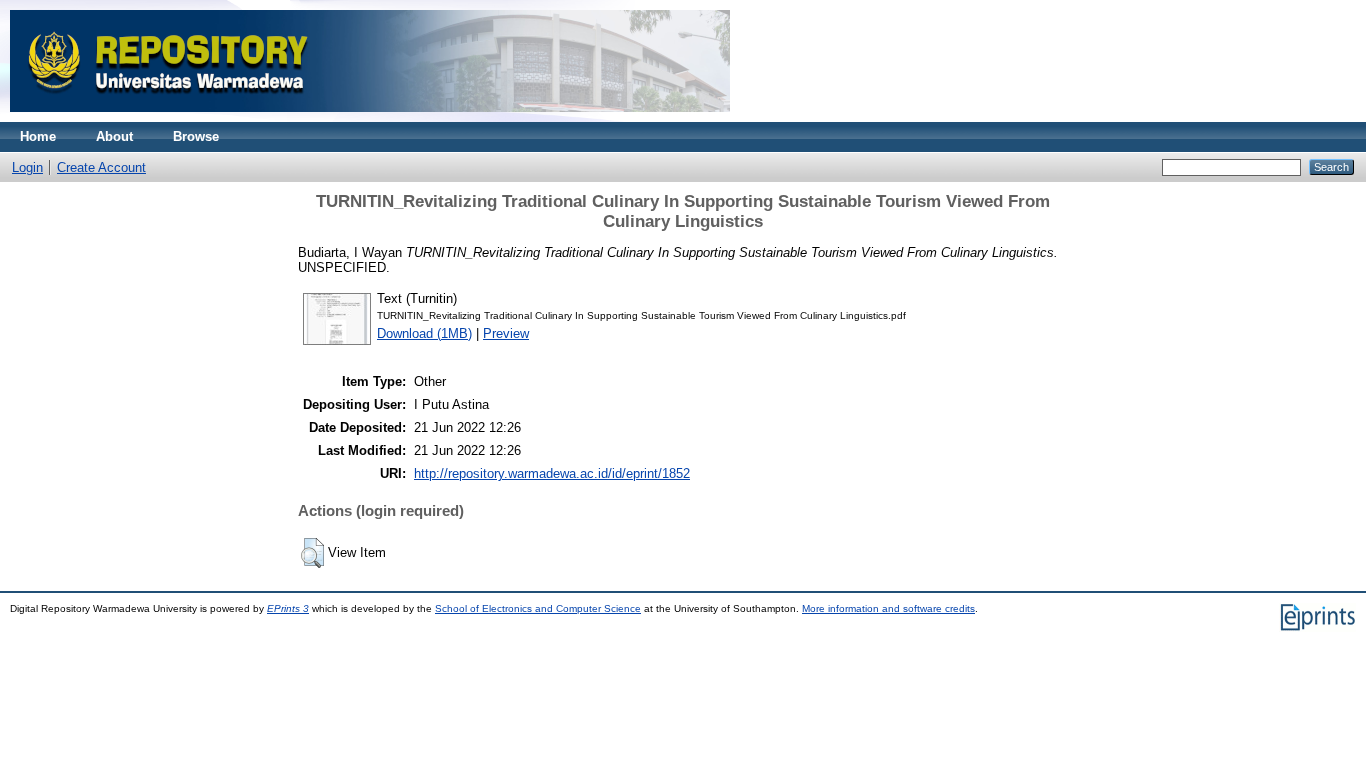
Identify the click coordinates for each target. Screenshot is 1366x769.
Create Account (101, 167)
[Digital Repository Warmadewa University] (370, 117)
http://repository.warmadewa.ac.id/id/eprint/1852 (552, 473)
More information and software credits (888, 608)
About (114, 136)
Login (27, 167)
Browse (196, 136)
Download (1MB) (424, 333)
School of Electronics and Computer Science (538, 608)
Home (38, 136)
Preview (506, 333)
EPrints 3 (288, 608)
